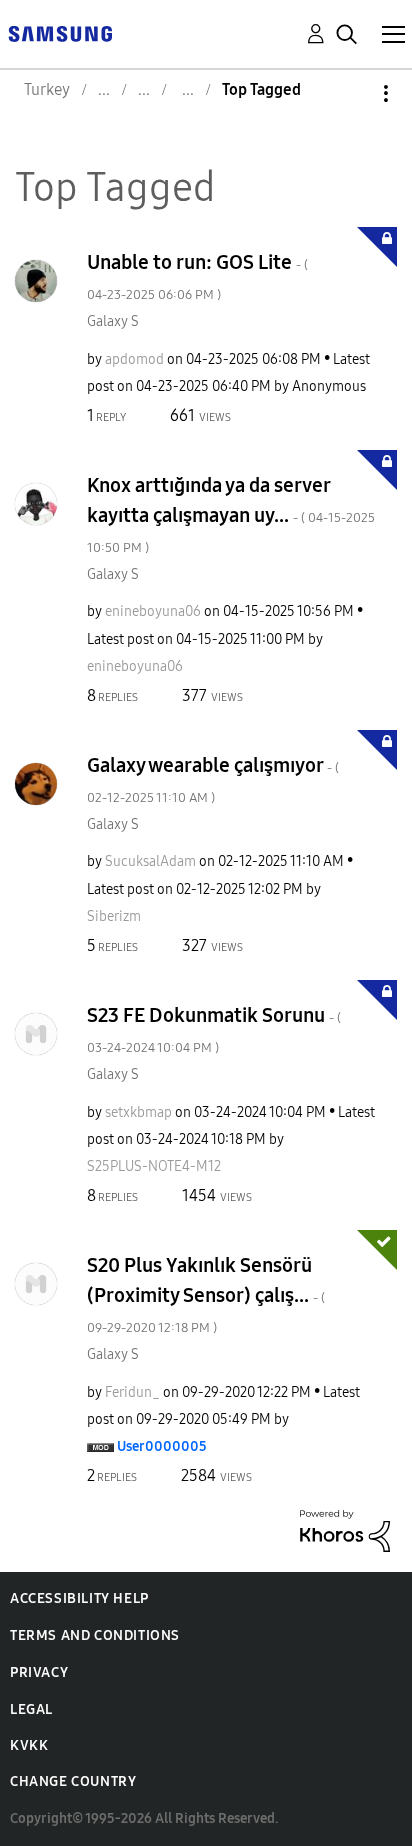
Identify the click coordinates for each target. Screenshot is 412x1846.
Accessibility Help (79, 1598)
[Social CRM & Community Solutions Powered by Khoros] (345, 1529)
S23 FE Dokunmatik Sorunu (214, 1029)
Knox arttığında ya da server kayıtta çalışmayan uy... (231, 514)
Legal (31, 1709)
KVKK (29, 1745)
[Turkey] (60, 32)
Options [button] (352, 93)
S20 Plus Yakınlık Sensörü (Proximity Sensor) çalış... (206, 1294)
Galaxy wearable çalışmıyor (213, 779)
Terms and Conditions (95, 1635)
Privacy (39, 1672)
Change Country (73, 1781)
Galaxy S (113, 321)
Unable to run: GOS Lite (197, 276)
